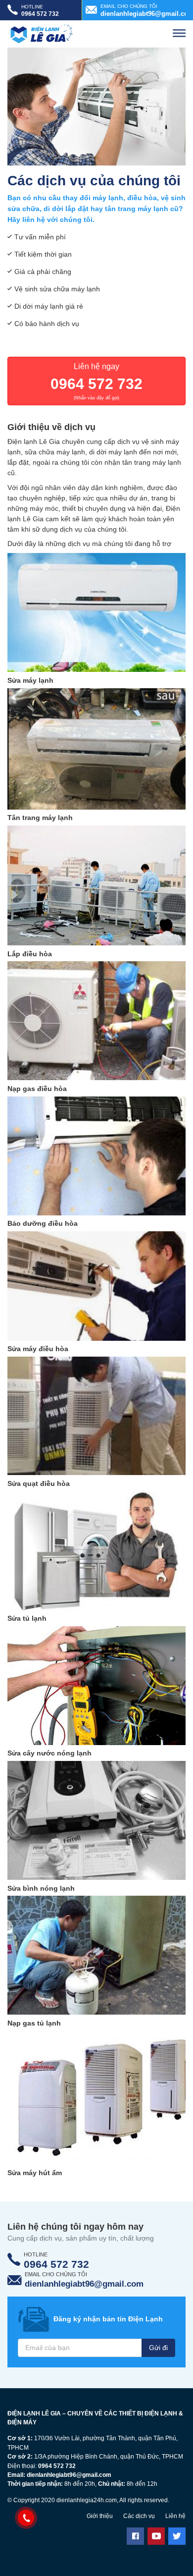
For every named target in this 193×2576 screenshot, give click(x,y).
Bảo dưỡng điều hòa (43, 1223)
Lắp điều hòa (30, 954)
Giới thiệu (100, 2516)
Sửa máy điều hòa (38, 1349)
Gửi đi (158, 2348)
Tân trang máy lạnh (40, 818)
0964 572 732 (57, 2466)
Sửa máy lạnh (30, 680)
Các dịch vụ (139, 2516)
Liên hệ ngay (96, 381)
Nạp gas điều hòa (37, 1089)
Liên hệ (175, 2516)
